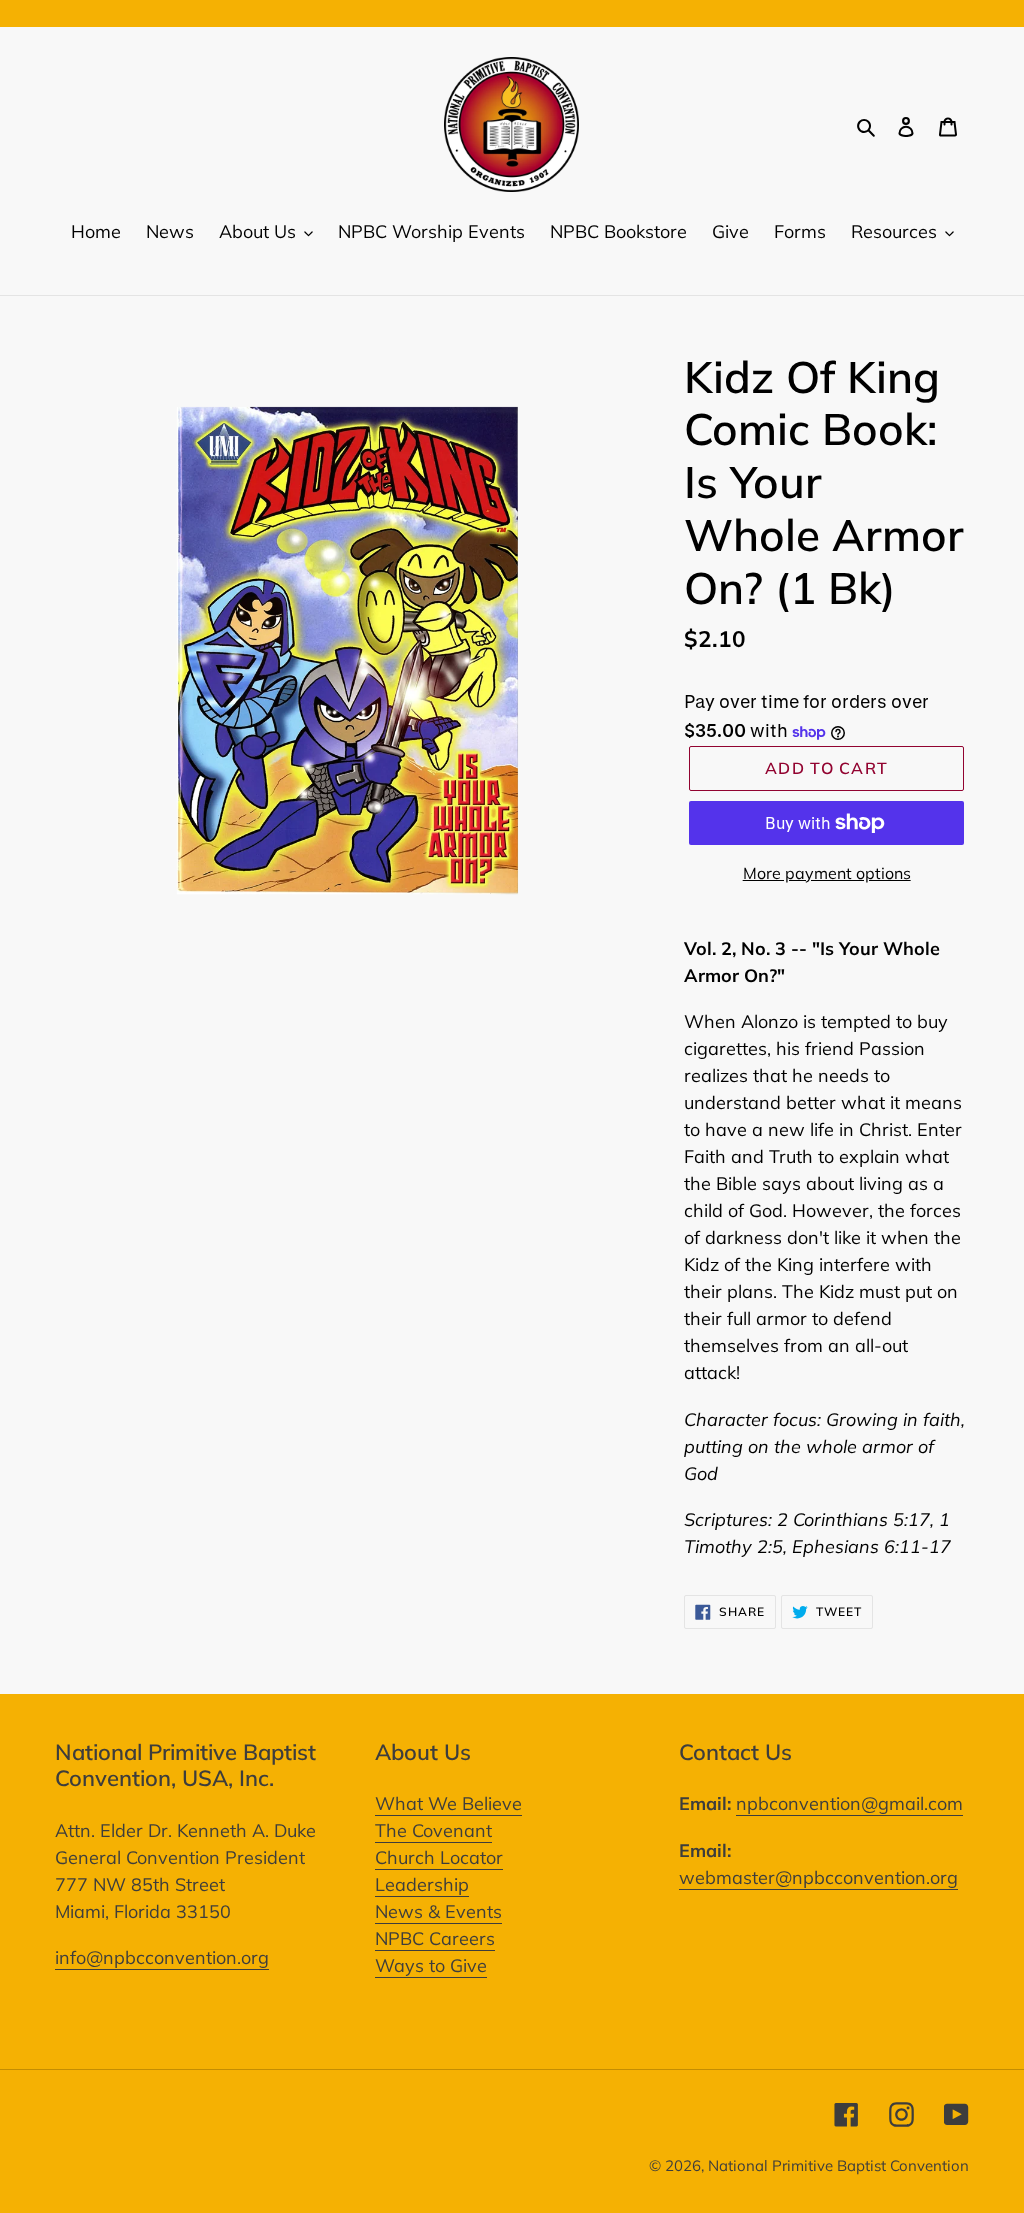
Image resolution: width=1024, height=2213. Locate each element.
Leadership (422, 1884)
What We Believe (448, 1803)
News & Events (438, 1911)
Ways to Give (431, 1965)
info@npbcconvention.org (162, 1957)
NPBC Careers (435, 1938)
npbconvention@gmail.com (849, 1803)
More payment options (827, 873)
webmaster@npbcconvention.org (818, 1877)
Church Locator (439, 1857)
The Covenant (433, 1830)
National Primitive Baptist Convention (838, 2165)
